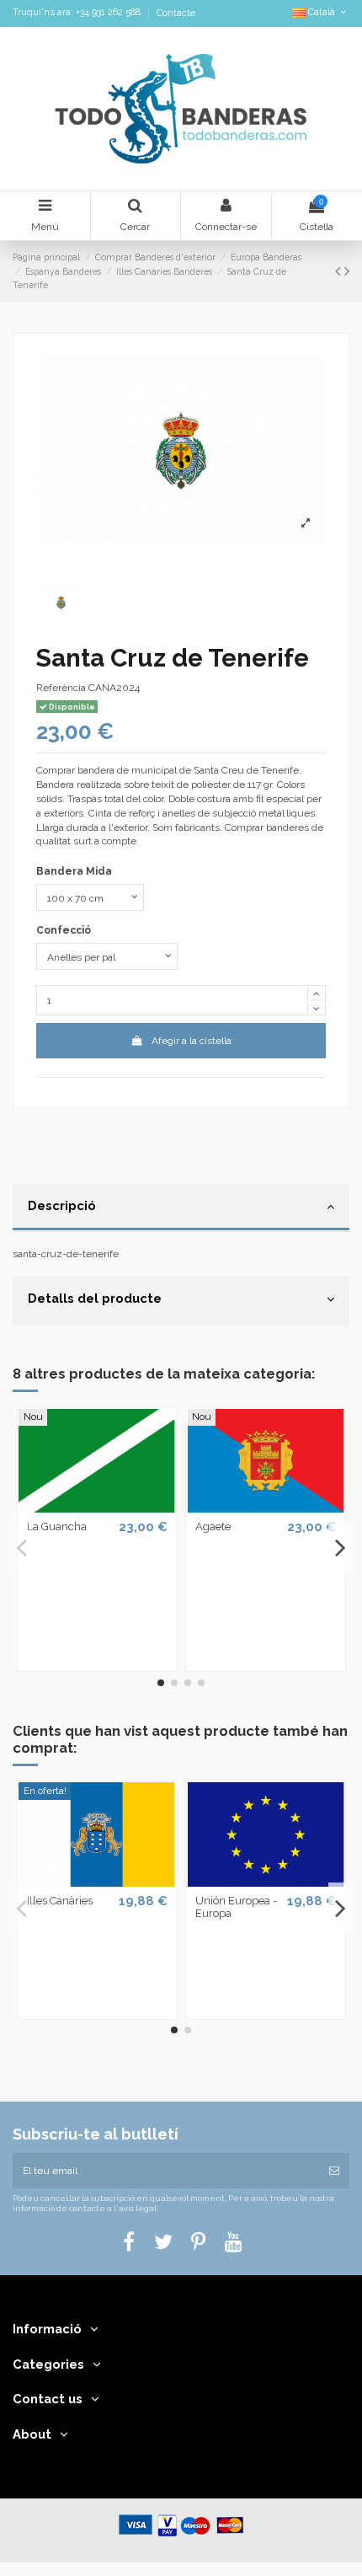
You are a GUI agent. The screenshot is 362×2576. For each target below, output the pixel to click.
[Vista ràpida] (97, 1508)
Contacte (176, 13)
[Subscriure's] (334, 2171)
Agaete (213, 1526)
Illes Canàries (60, 1901)
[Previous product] (340, 271)
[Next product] (347, 271)
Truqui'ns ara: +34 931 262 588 (78, 13)
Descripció (62, 1205)
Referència (61, 688)
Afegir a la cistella (192, 1041)
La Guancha (57, 1526)
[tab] (181, 1208)
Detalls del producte (95, 1298)
